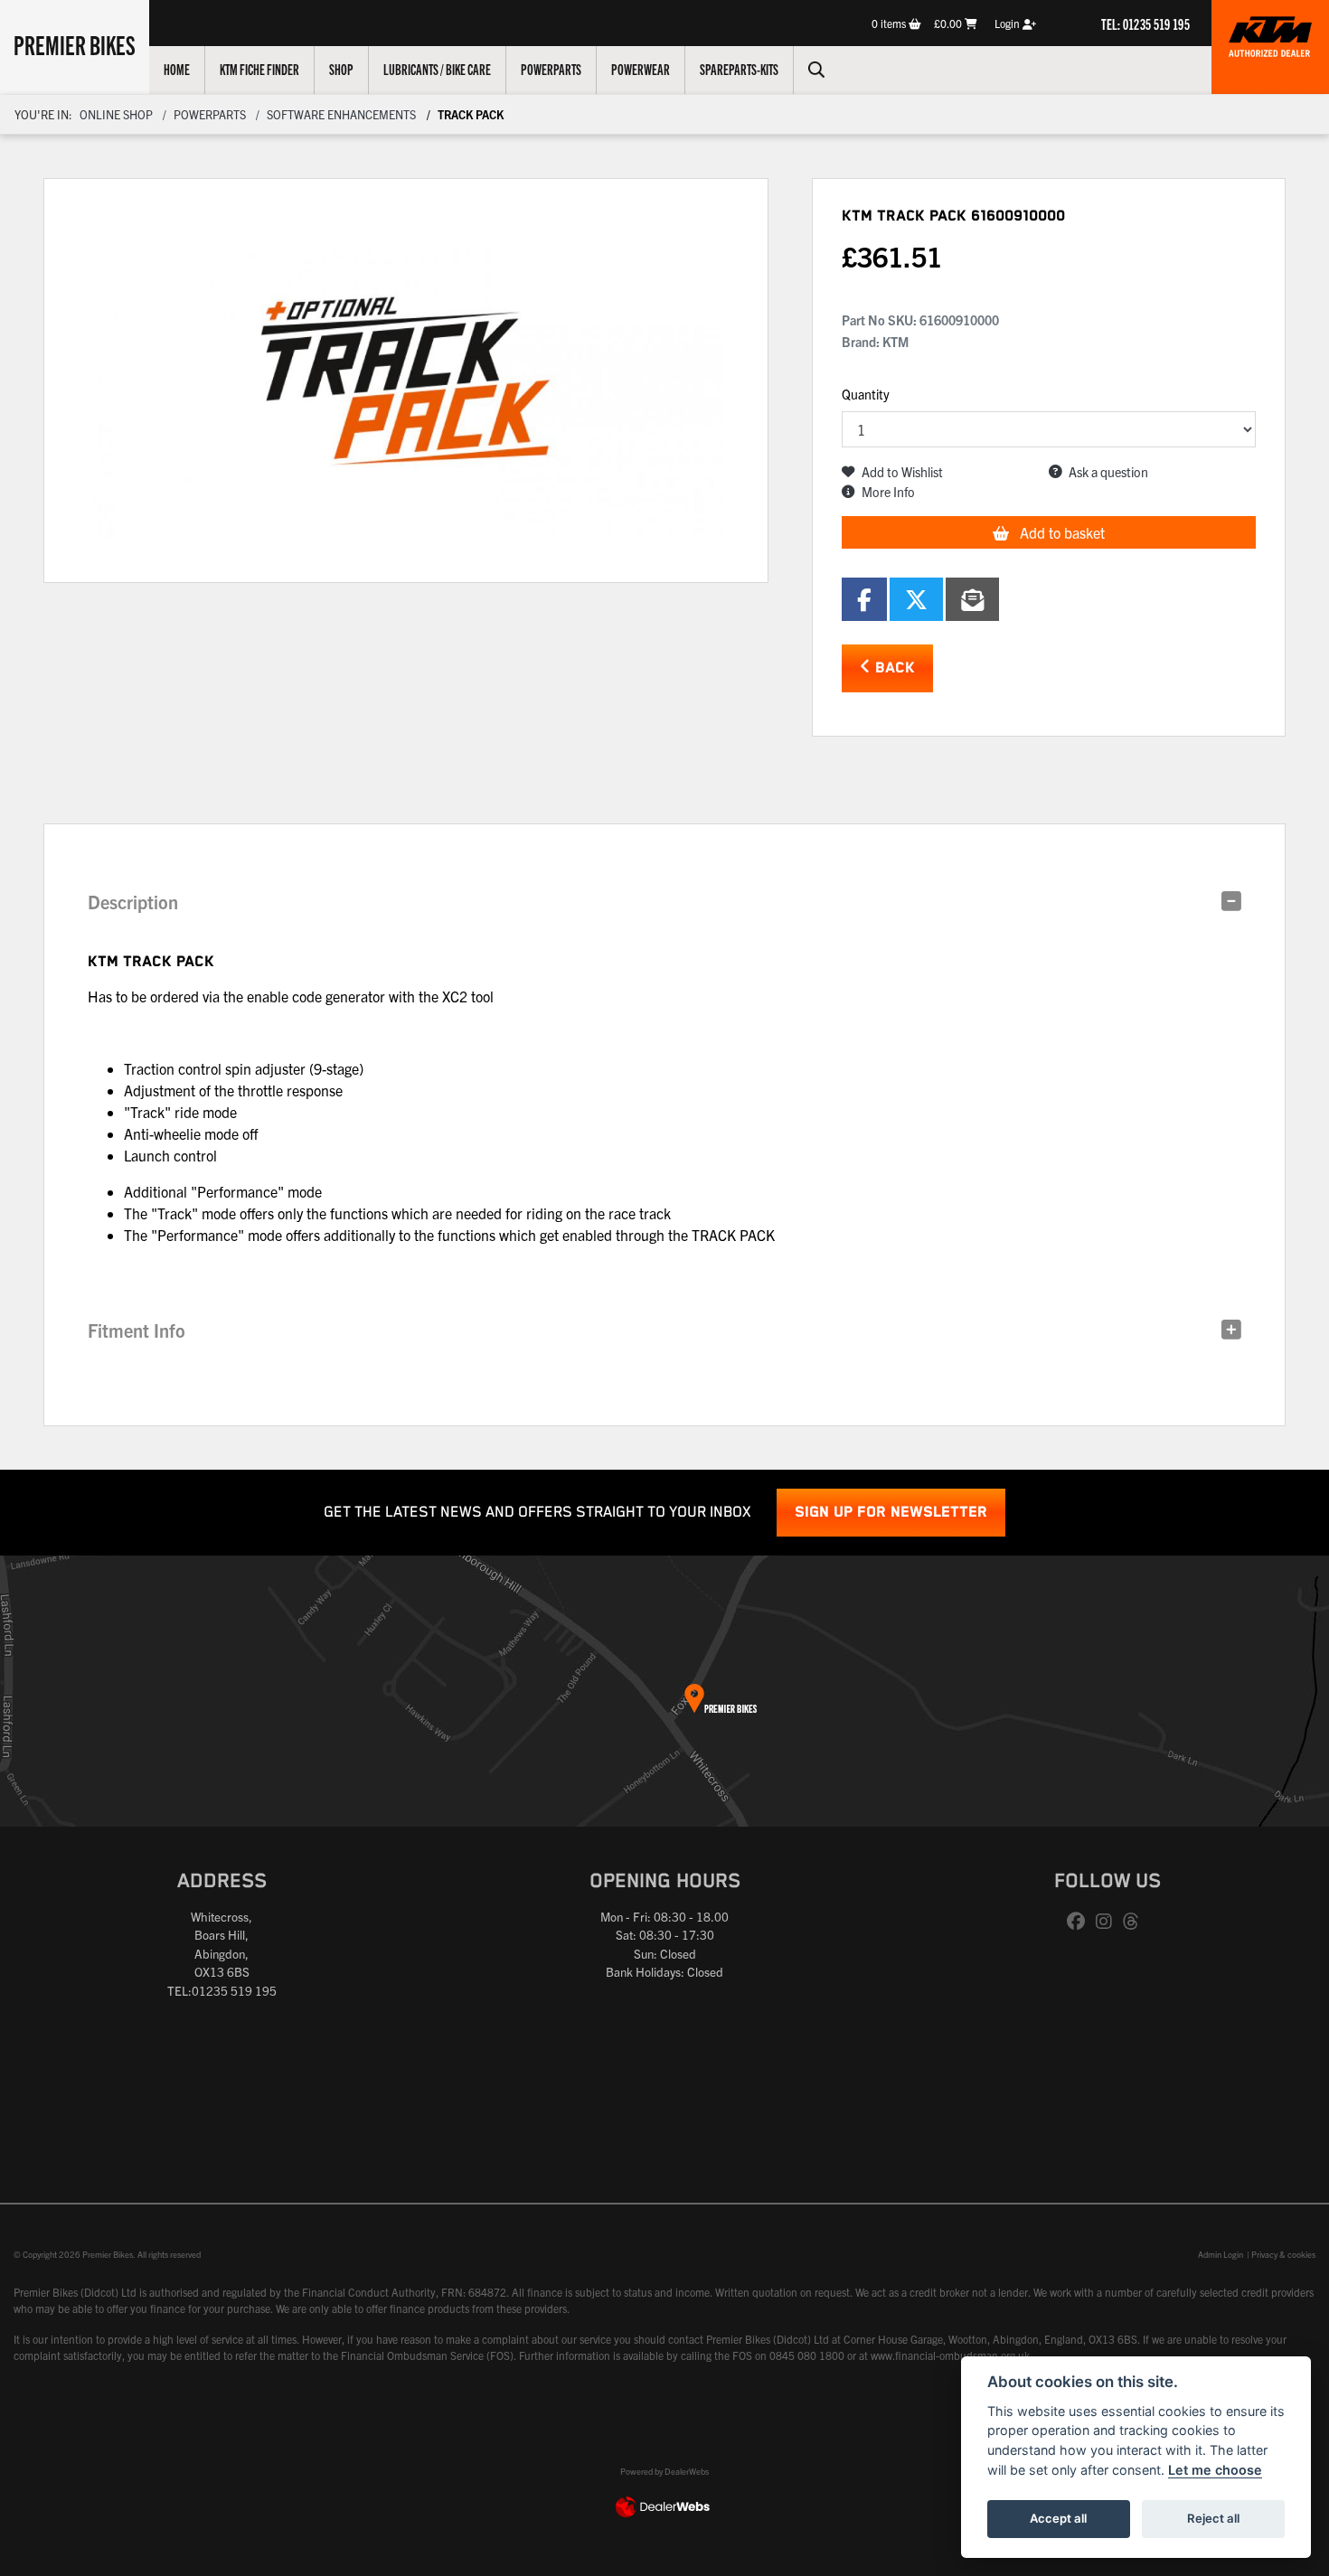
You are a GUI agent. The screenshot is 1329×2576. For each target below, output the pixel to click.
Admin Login (1221, 2254)
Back (893, 668)
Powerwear (641, 69)
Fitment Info (137, 1330)
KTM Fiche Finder (259, 69)
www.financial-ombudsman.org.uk (950, 2355)
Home (177, 69)
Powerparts (551, 69)
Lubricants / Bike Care (437, 69)
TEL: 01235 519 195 (1145, 24)
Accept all (1058, 2518)
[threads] (1136, 1922)
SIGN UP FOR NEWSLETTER (891, 1513)
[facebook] (1080, 1922)
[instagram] (1108, 1922)
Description (133, 902)
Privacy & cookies (1283, 2254)
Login (1009, 23)
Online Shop (116, 114)
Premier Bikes (75, 44)
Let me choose (1215, 2470)
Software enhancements (341, 114)
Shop (341, 69)
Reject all (1213, 2518)
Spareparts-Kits (739, 69)
